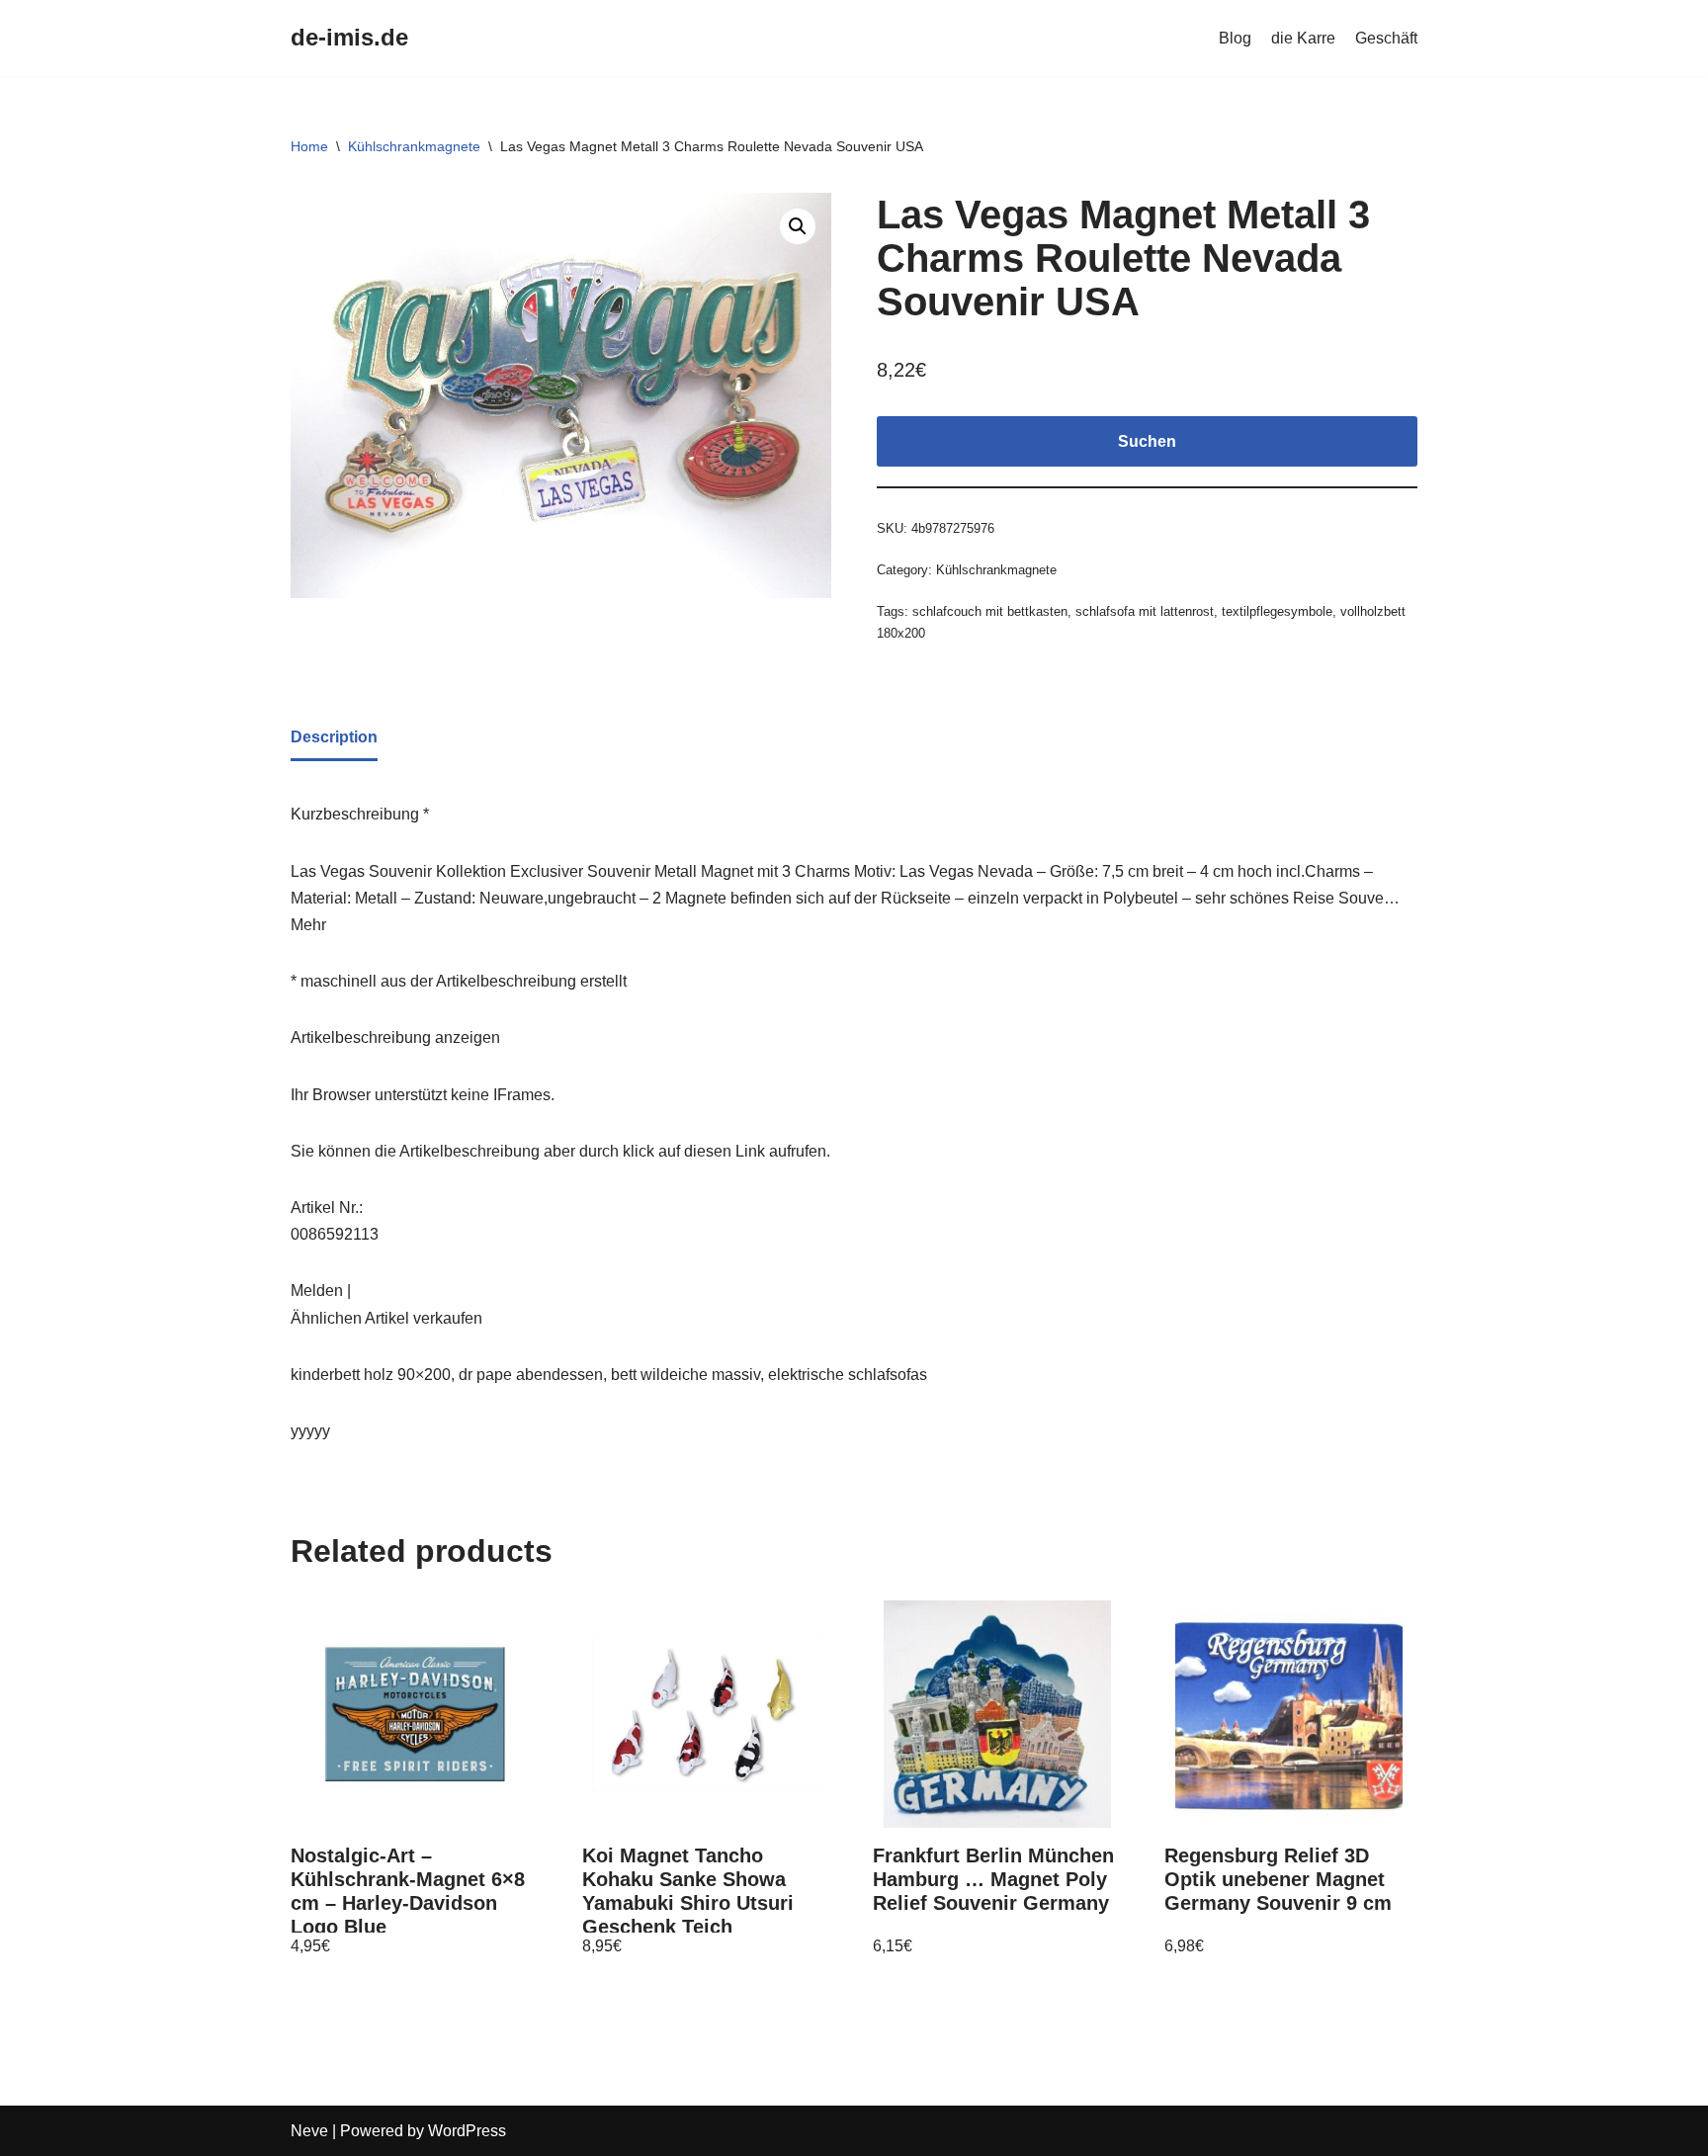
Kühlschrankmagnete (414, 146)
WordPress (467, 2131)
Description (334, 737)
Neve (309, 2131)
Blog (1235, 38)
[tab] (334, 738)
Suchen (1147, 441)
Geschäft (1386, 38)
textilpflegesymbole (1277, 611)
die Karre (1303, 38)
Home (309, 146)
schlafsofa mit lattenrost (1145, 611)
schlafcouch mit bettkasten (990, 611)
